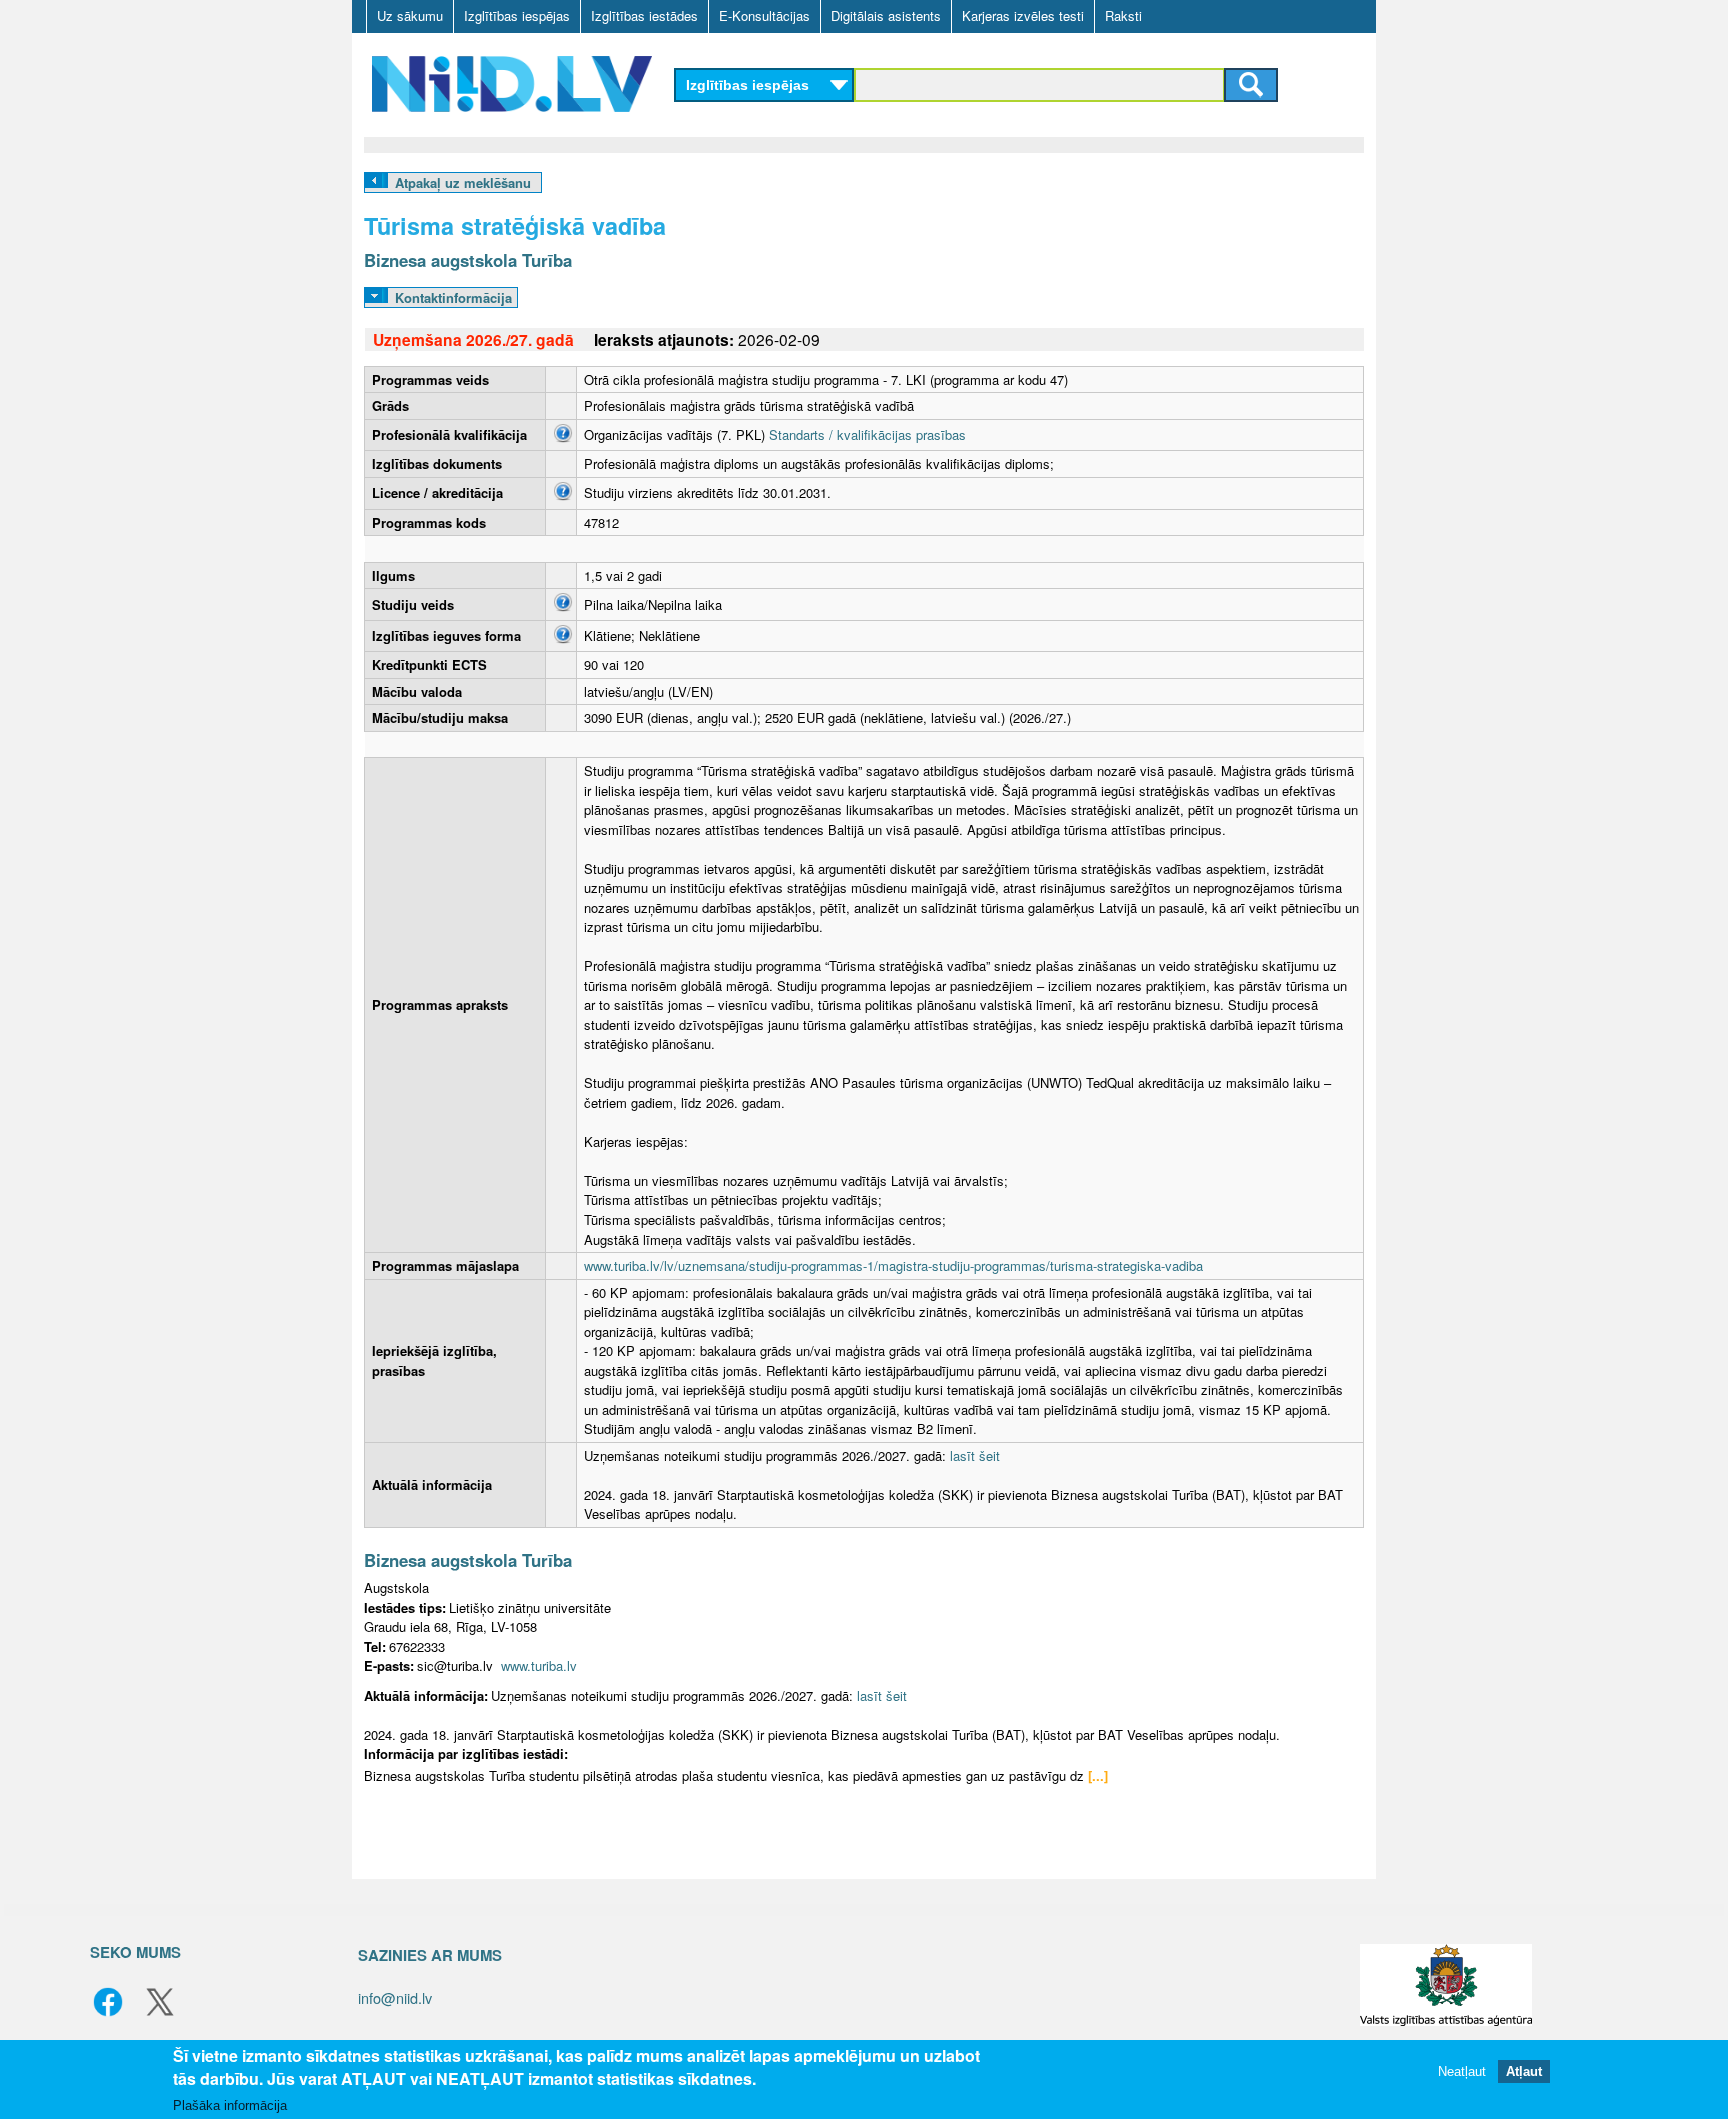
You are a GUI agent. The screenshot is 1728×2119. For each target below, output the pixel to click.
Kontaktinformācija (453, 297)
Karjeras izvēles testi (1023, 15)
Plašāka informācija (230, 2105)
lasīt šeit (975, 1455)
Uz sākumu (410, 15)
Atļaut (1524, 2071)
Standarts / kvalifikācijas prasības (867, 434)
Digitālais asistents (886, 15)
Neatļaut (1462, 2071)
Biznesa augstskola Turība (468, 260)
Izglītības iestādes (644, 15)
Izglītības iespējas (517, 15)
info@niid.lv (395, 1997)
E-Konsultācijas (764, 15)
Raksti (1123, 15)
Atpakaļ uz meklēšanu (463, 182)
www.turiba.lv (539, 1665)
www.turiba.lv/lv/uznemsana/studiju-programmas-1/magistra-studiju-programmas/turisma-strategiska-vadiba (893, 1265)
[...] (1098, 1775)
